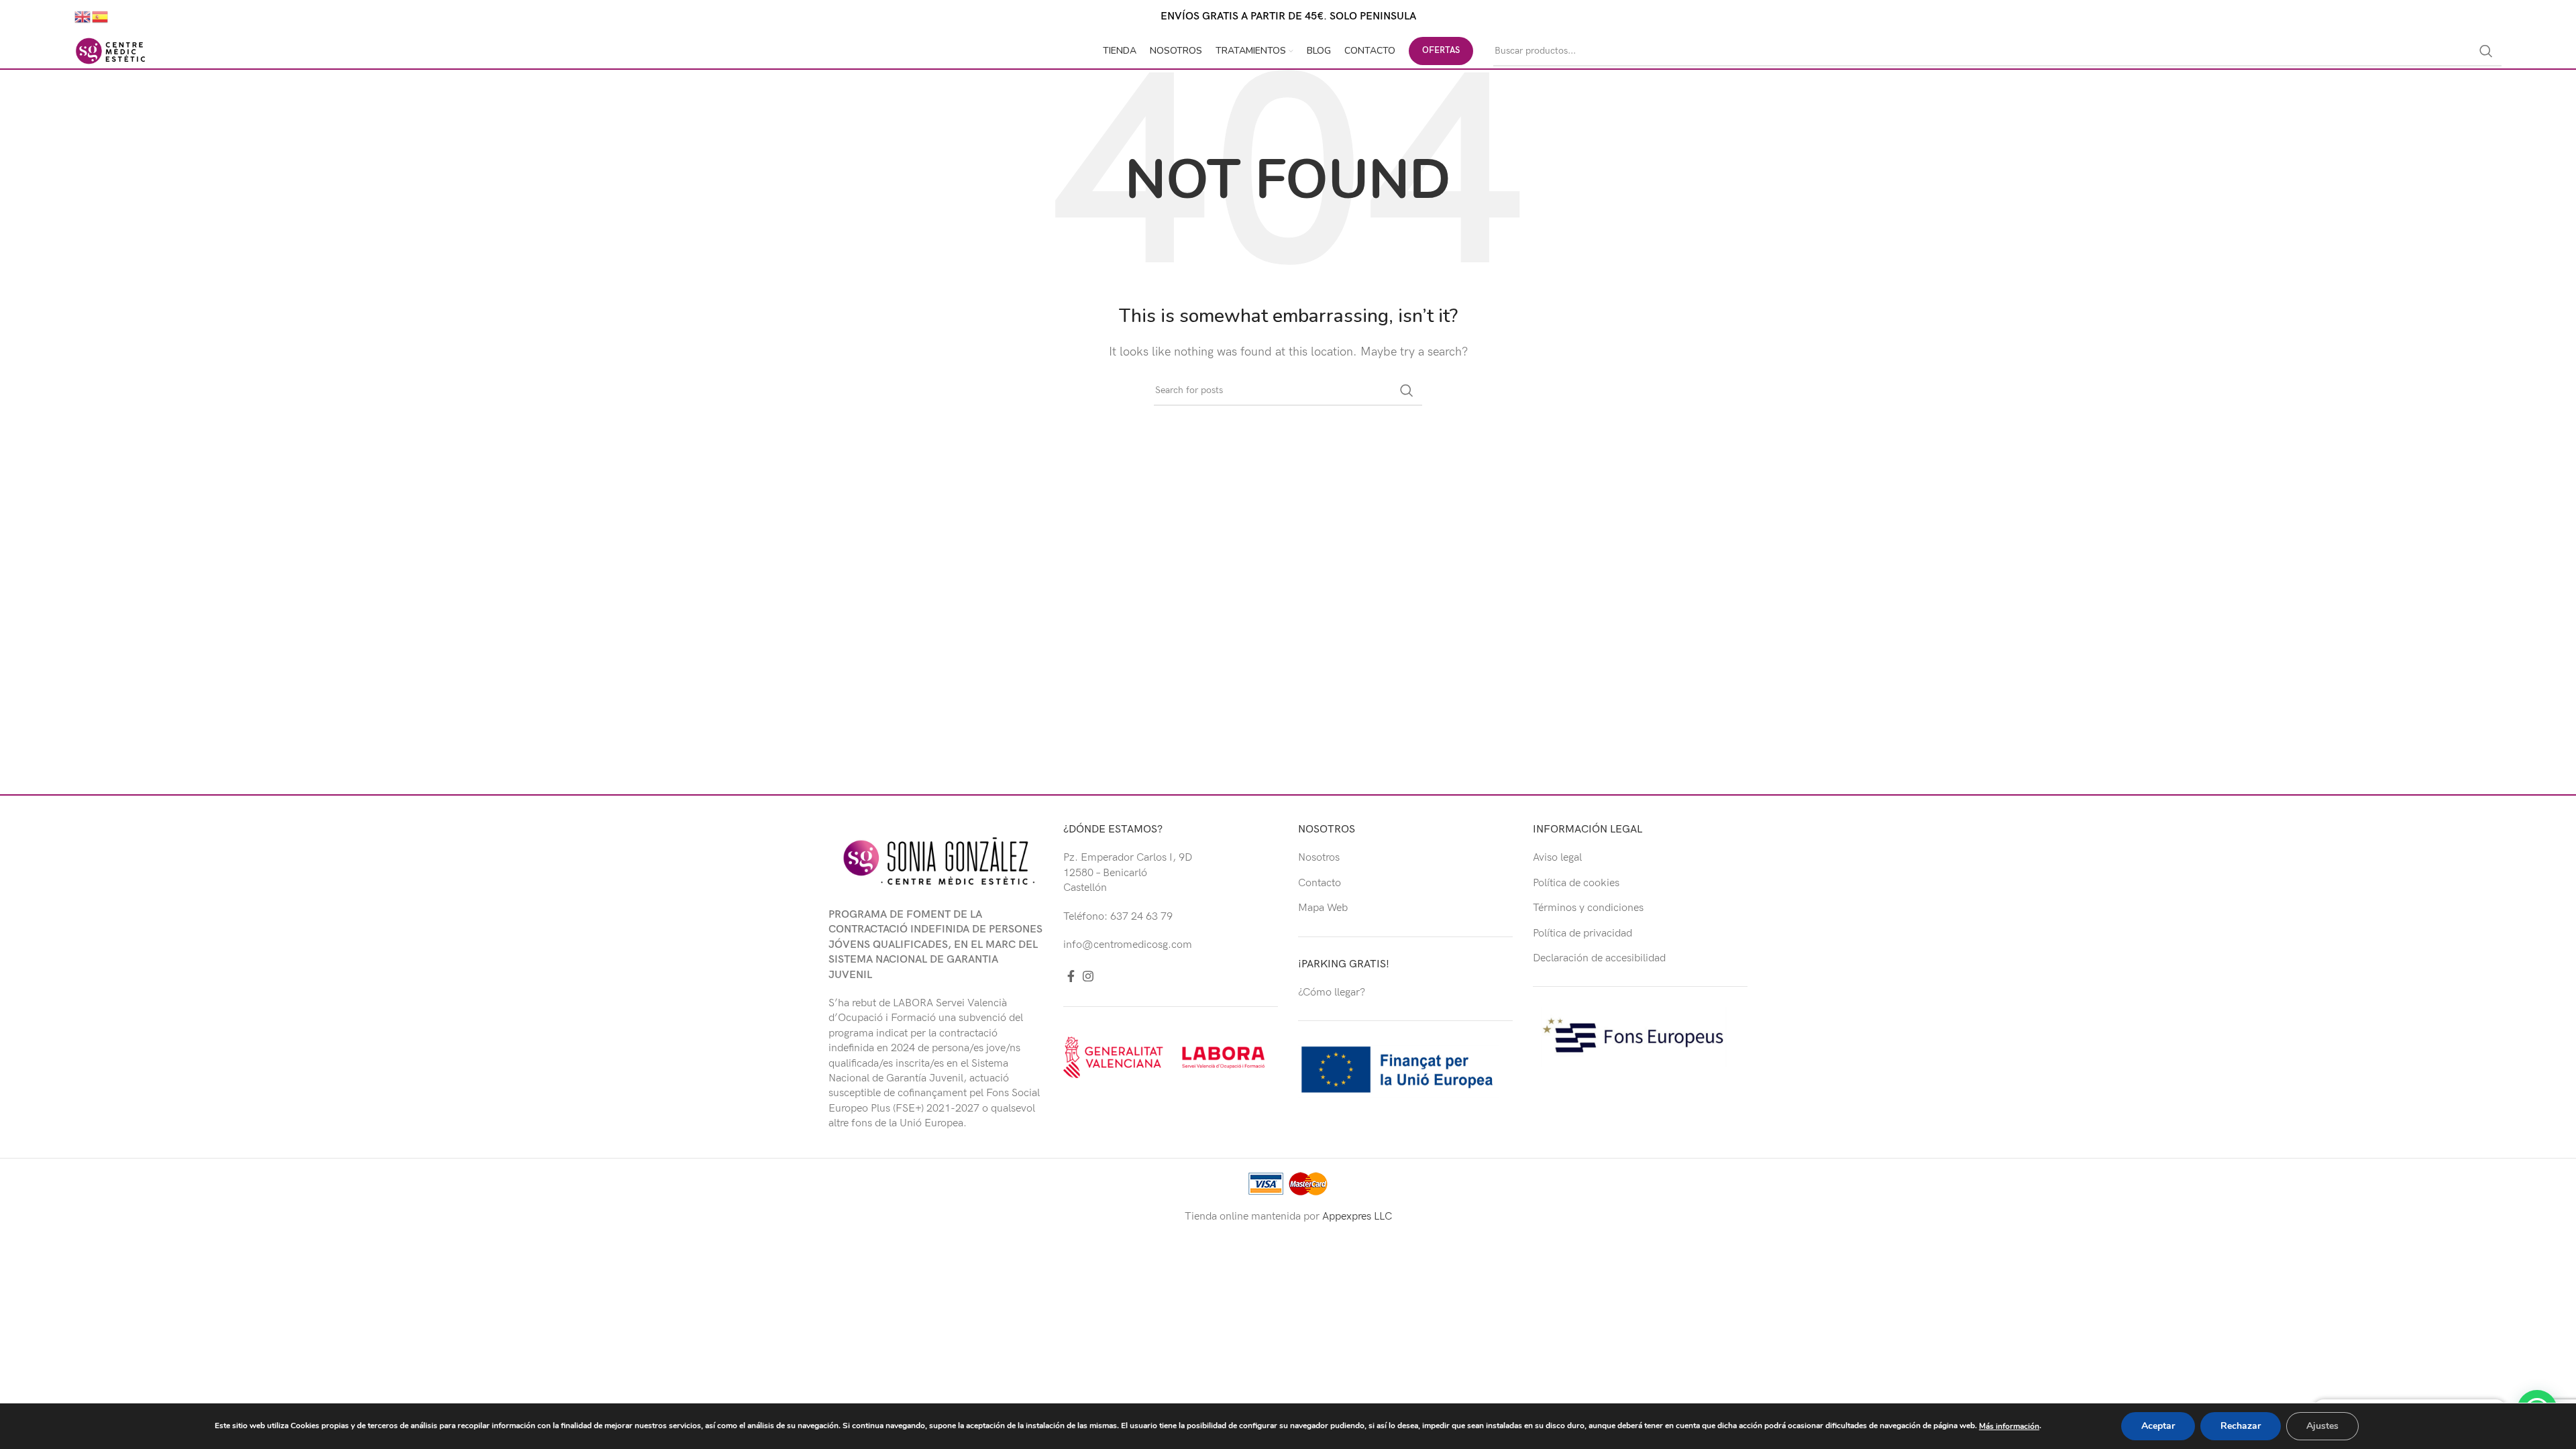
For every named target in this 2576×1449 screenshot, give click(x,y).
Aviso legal (1557, 858)
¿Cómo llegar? (1332, 992)
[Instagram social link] (1088, 976)
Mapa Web (1323, 908)
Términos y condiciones (1588, 908)
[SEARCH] (2486, 51)
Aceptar (2158, 1426)
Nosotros (1319, 858)
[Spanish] (101, 16)
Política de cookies (1576, 883)
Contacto (1320, 883)
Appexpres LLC (1357, 1217)
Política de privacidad (1582, 933)
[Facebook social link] (1071, 976)
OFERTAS (1441, 50)
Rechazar (2241, 1426)
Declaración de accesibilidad (1599, 958)
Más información (2009, 1426)
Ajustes (2322, 1426)
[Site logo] (111, 51)
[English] (83, 16)
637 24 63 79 (1141, 917)
